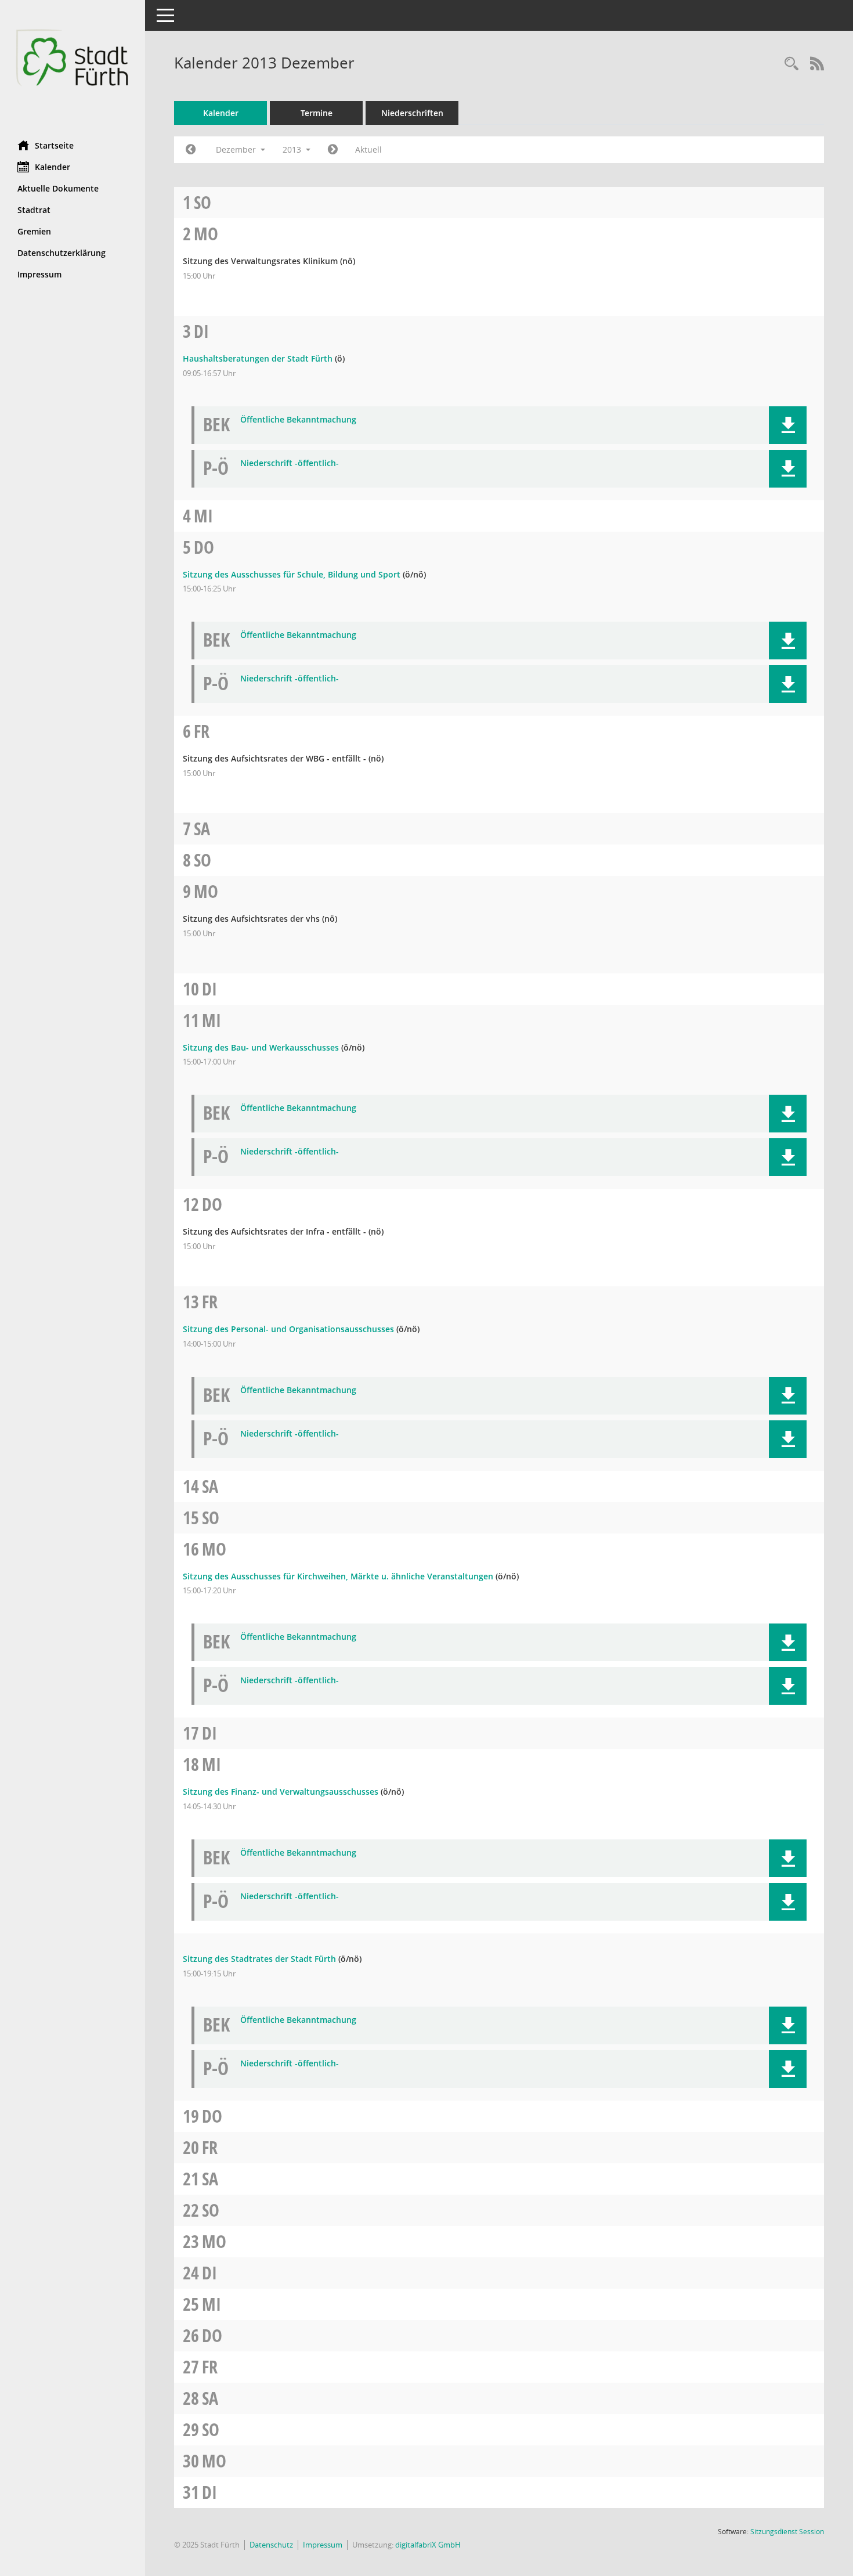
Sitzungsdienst (787, 2532)
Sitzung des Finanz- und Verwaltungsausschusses (281, 1792)
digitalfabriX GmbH (428, 2545)
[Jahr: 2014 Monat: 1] (333, 150)
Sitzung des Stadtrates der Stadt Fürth (259, 1959)
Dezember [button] (237, 149)
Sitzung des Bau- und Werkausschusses (261, 1047)
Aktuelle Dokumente (58, 188)
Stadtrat (34, 210)
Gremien (34, 231)
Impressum (39, 274)
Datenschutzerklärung (62, 253)
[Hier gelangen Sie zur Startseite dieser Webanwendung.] (73, 66)
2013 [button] (293, 149)
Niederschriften (412, 113)
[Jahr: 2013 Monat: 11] (191, 150)
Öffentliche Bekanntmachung (298, 420)
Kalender (53, 167)
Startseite (54, 145)
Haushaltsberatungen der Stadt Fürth (258, 358)
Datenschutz (271, 2545)
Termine (317, 113)
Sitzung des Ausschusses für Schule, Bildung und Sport (292, 574)
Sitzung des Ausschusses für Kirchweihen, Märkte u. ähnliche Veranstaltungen (338, 1576)
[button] (788, 425)
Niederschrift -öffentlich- (290, 463)
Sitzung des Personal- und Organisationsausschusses (288, 1329)
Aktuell (368, 149)
